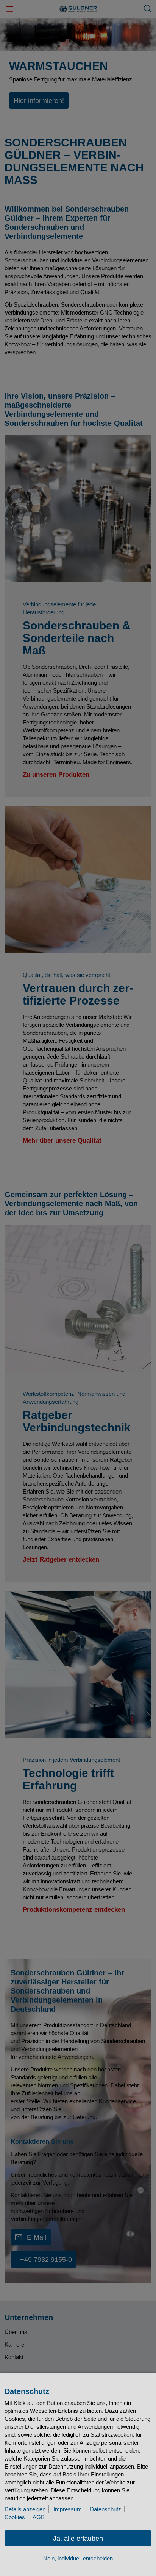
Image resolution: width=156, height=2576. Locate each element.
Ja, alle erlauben (78, 2539)
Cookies (15, 2517)
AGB (39, 2517)
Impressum (68, 2509)
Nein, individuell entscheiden (78, 2558)
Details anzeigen (25, 2509)
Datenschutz (105, 2509)
